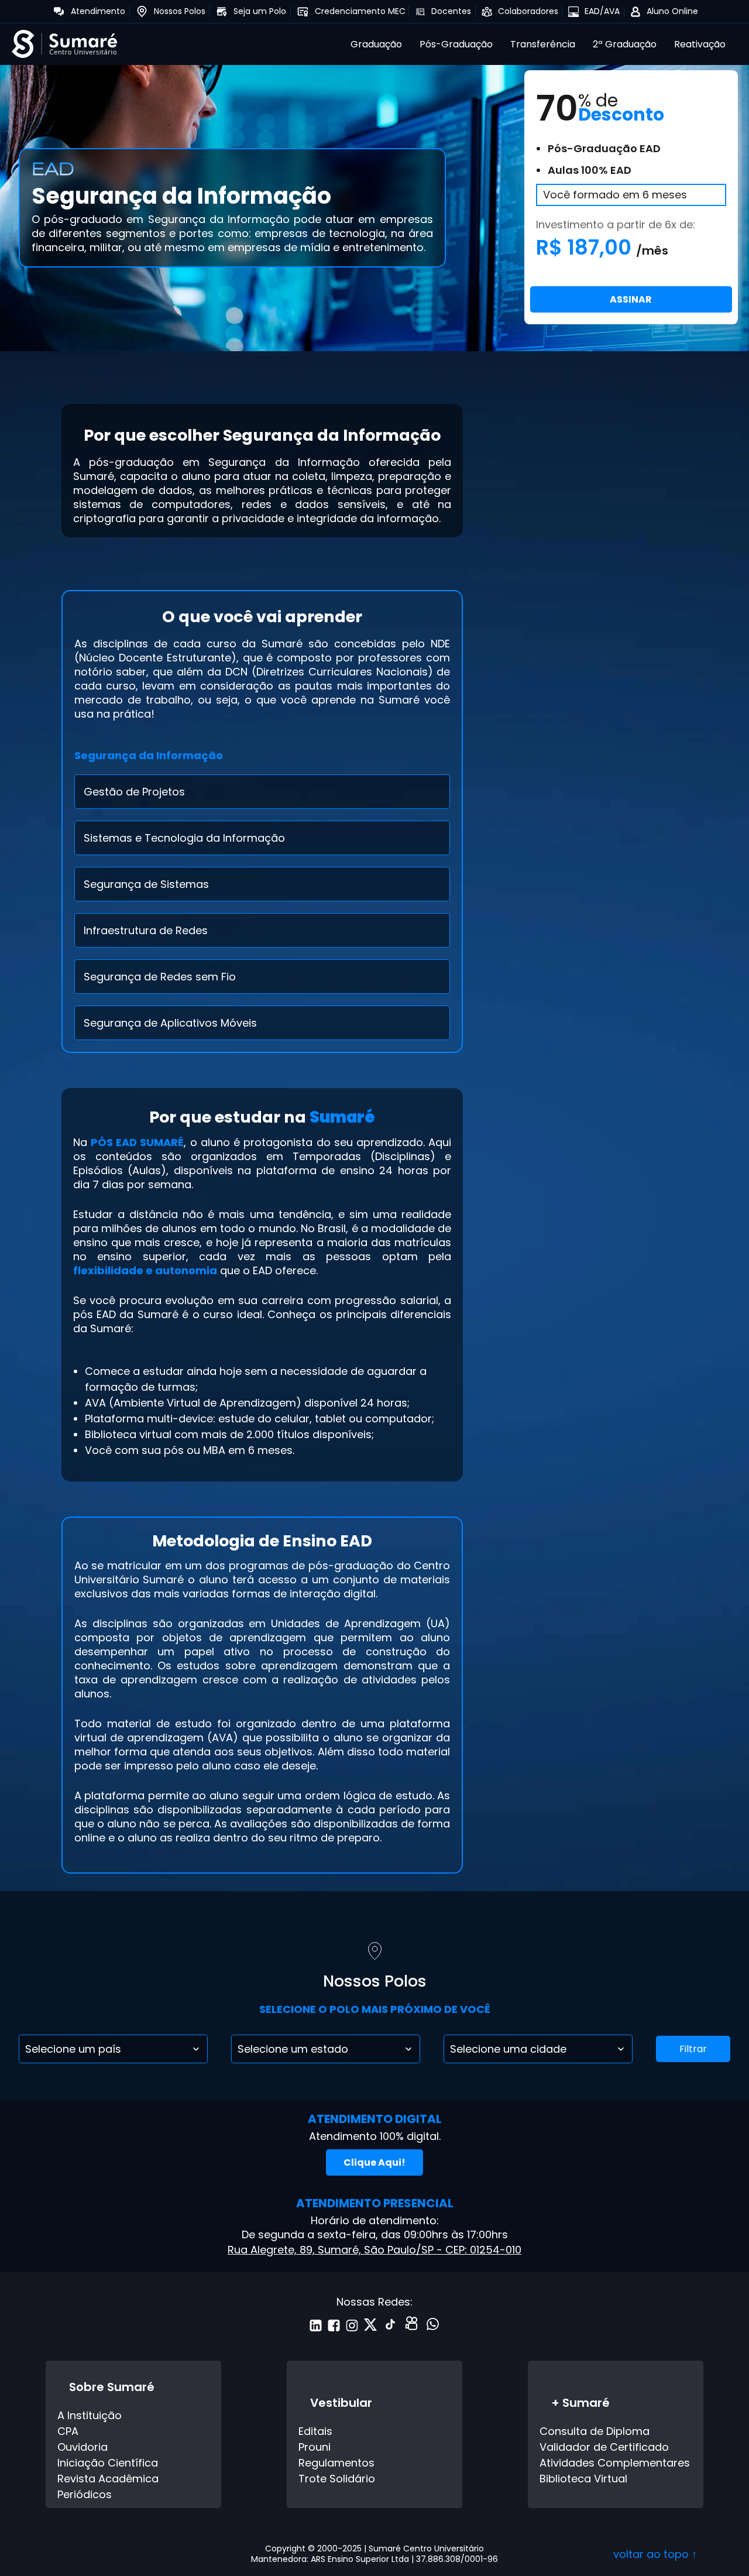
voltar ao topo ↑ (655, 2554)
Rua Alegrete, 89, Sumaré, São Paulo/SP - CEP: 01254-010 (374, 2250)
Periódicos (85, 2494)
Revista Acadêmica (108, 2479)
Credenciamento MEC (360, 11)
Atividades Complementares (615, 2463)
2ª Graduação (625, 44)
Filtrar (693, 2049)
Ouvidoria (83, 2447)
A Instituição (90, 2415)
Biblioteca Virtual (583, 2479)
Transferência (543, 44)
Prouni (315, 2447)
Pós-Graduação (456, 44)
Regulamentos (336, 2463)
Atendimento (98, 11)
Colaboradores (528, 11)
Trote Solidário (337, 2479)
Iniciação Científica (108, 2463)
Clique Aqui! (374, 2162)
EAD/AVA (602, 11)
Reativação (700, 44)
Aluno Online (672, 11)
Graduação (376, 44)
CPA (68, 2431)
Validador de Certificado (604, 2447)
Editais (315, 2431)
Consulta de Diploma (595, 2431)
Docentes (451, 11)
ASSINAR (631, 299)
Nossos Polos (180, 11)
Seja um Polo (260, 11)
